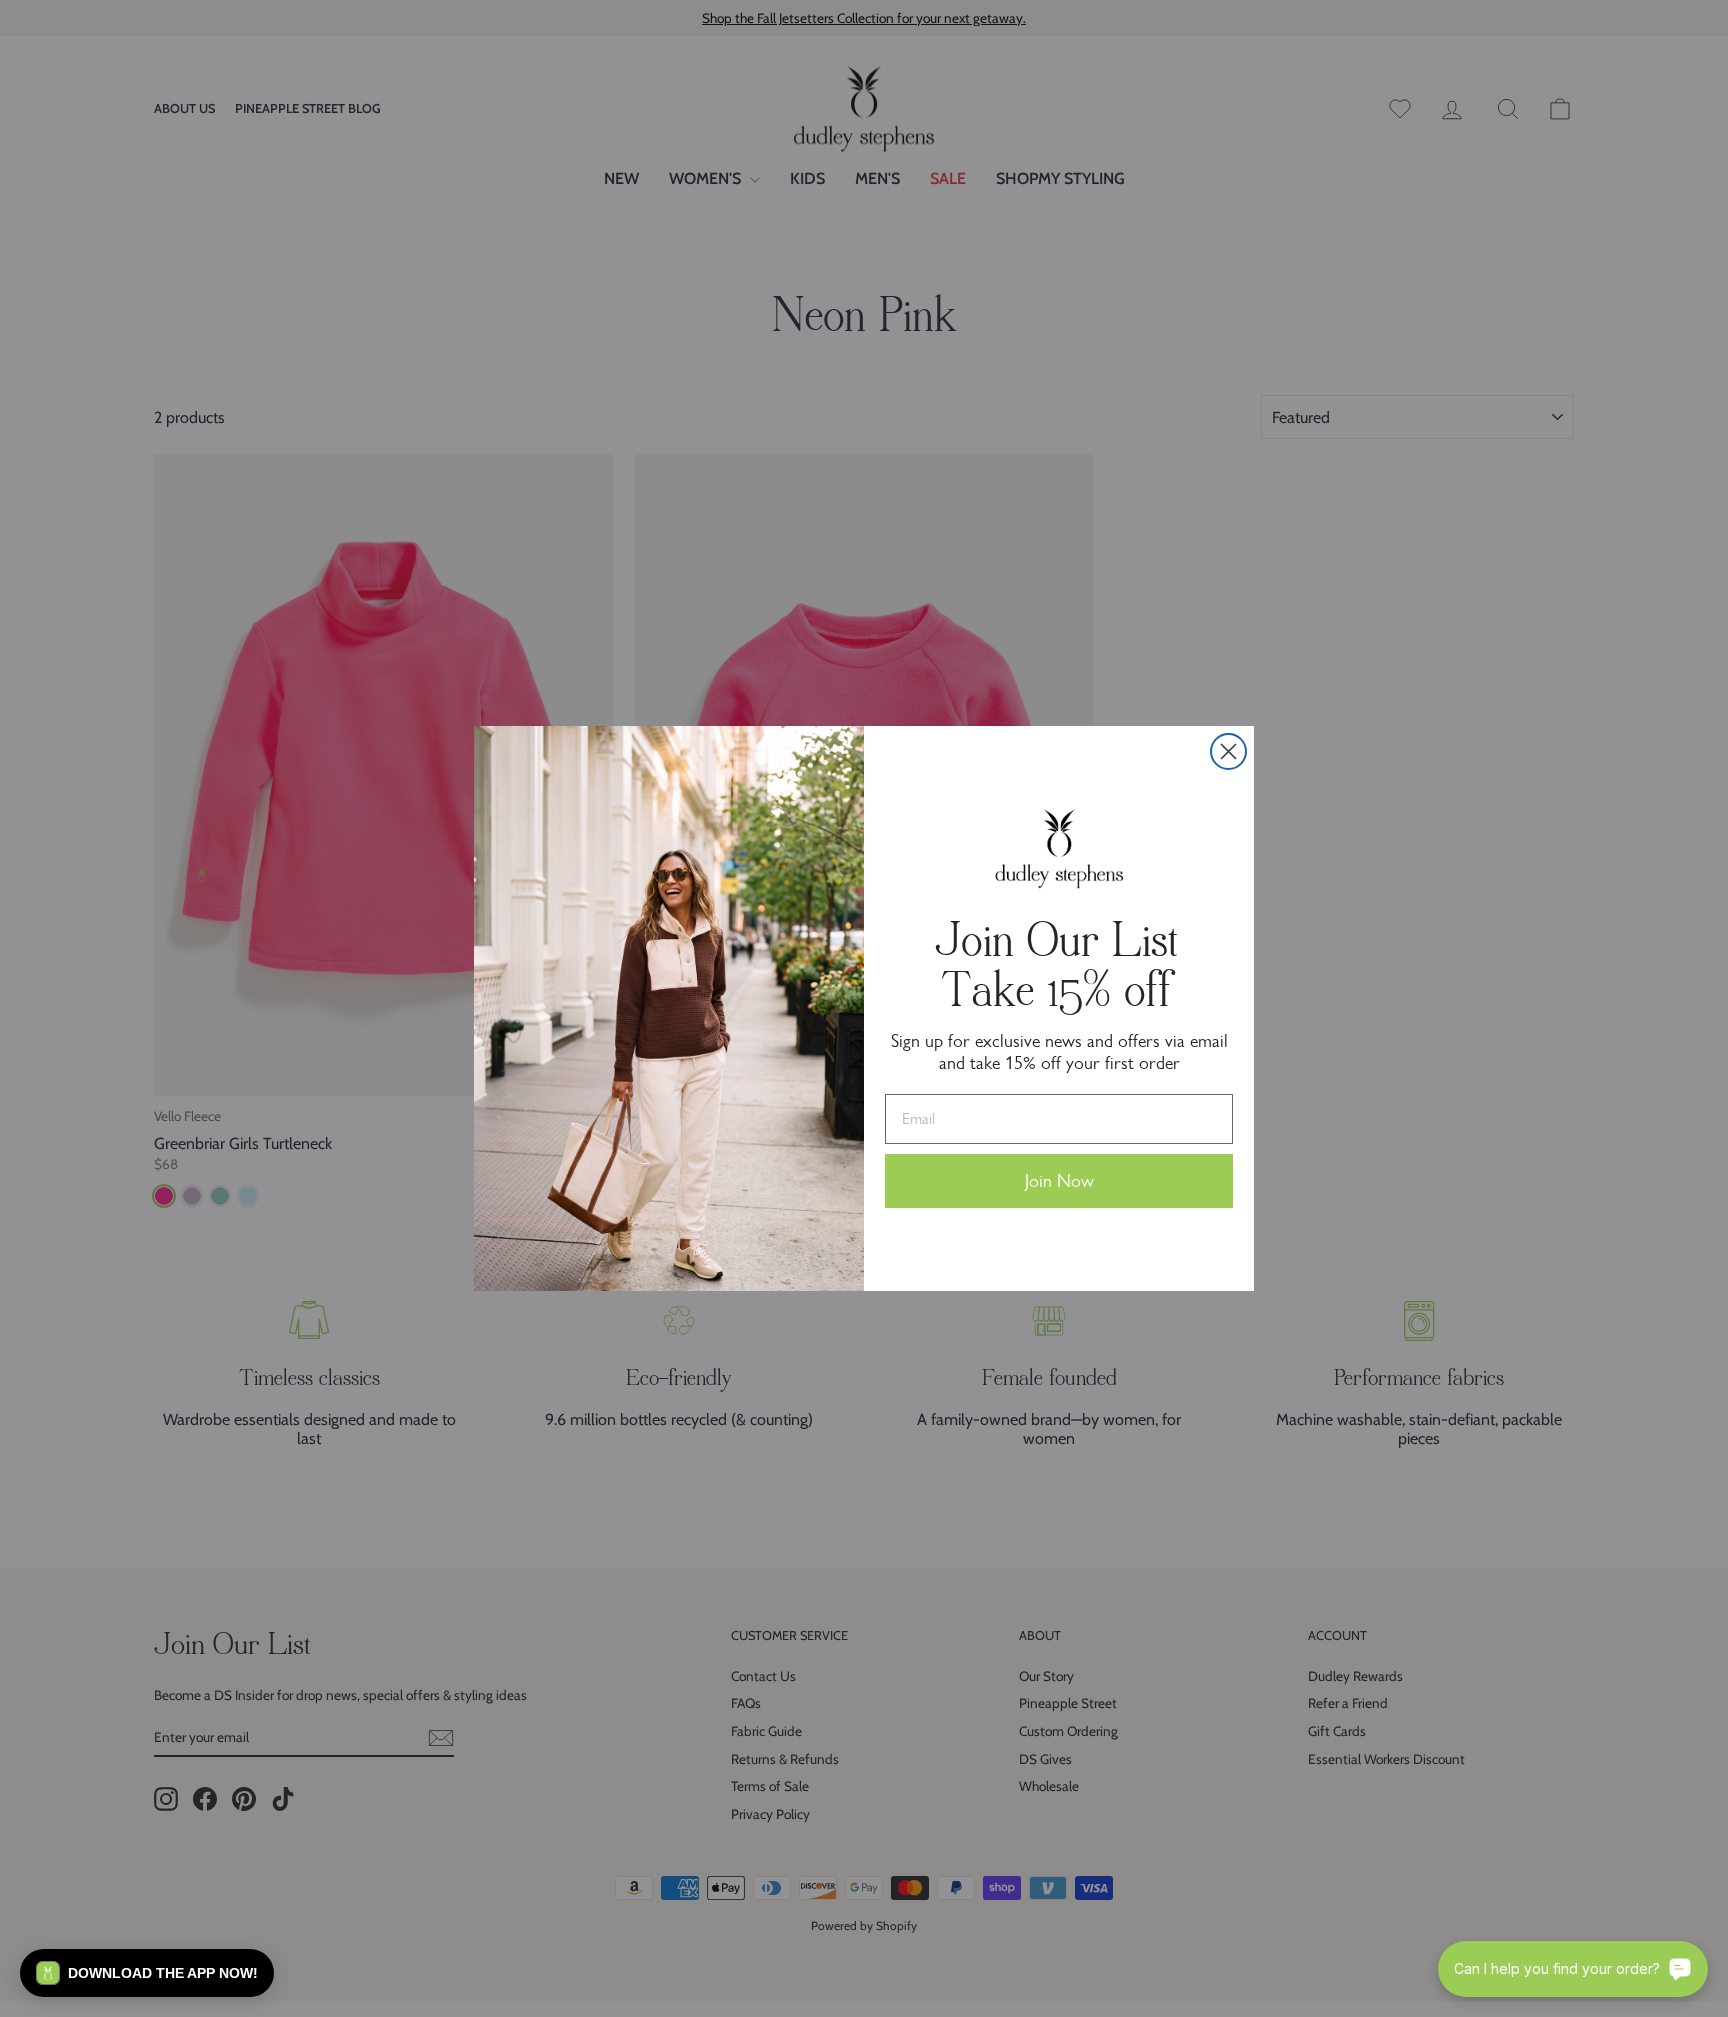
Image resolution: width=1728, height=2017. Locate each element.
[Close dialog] (1228, 751)
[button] (147, 1973)
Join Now (1059, 1181)
